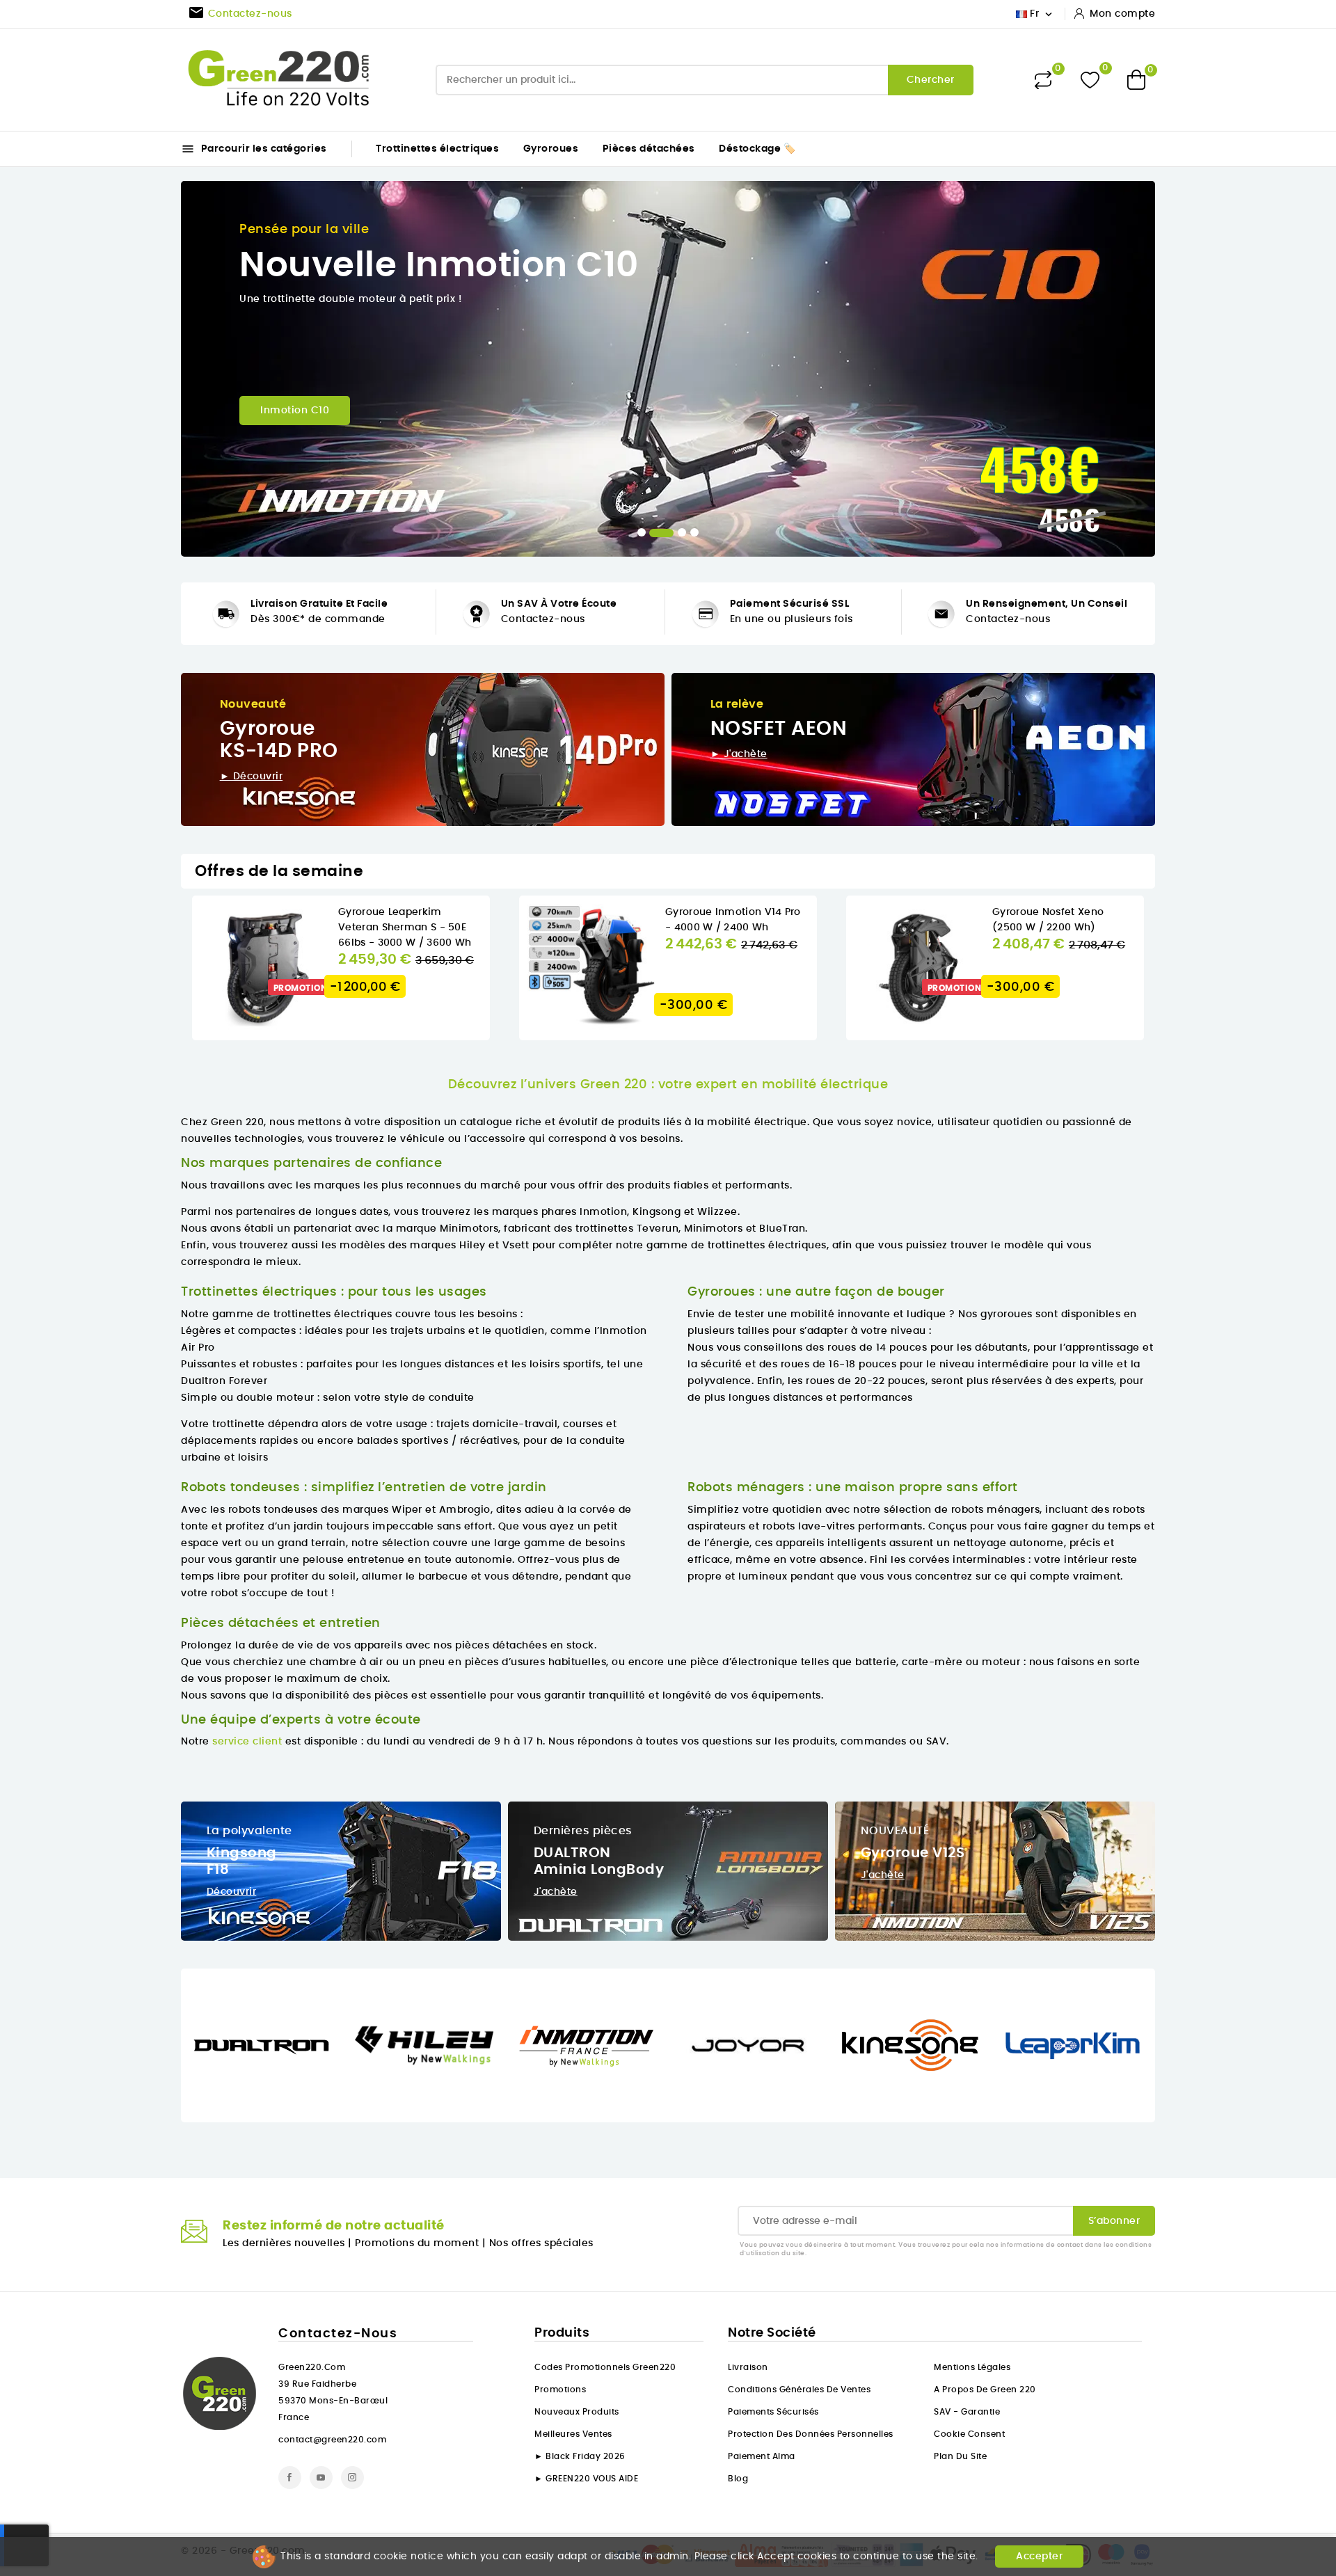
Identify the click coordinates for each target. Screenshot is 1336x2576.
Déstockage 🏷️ (757, 149)
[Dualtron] (262, 2046)
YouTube (321, 2478)
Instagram (352, 2478)
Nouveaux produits (577, 2412)
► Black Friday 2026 (580, 2456)
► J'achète (739, 754)
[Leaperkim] (1073, 2046)
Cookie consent (969, 2434)
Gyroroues (551, 149)
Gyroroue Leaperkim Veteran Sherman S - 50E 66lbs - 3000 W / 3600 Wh (405, 928)
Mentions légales (972, 2367)
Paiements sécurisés (773, 2412)
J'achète (556, 1892)
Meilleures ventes (573, 2434)
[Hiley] (424, 2046)
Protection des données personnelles (811, 2434)
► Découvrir (252, 777)
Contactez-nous (543, 619)
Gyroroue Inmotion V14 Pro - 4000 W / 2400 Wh (733, 920)
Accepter (1039, 2557)
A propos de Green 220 (985, 2390)
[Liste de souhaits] (1090, 80)
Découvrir (232, 1892)
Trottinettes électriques (437, 149)
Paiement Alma (762, 2456)
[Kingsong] (910, 2046)
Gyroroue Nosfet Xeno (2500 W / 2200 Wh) (1048, 920)
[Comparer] (1043, 80)
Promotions (560, 2390)
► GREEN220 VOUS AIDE (586, 2479)
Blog (738, 2479)
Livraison (748, 2367)
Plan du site (960, 2456)
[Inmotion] (586, 2046)
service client (247, 1742)
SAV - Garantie (967, 2412)
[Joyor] (748, 2046)
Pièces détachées (649, 149)
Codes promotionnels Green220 (605, 2367)
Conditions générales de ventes (799, 2390)
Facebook (290, 2478)
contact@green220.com (332, 2440)
